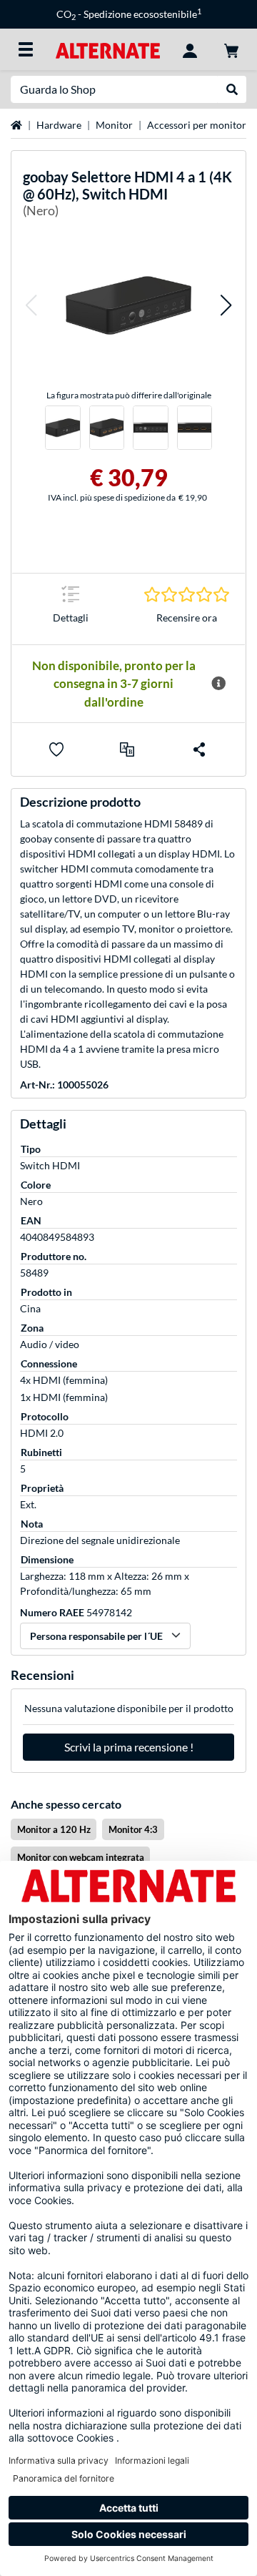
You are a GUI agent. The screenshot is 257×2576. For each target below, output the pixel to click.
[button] (31, 305)
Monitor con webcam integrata (81, 1857)
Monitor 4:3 (133, 1829)
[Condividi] (199, 749)
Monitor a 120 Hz (54, 1829)
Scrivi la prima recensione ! (129, 1747)
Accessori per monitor (197, 125)
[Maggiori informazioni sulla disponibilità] (218, 684)
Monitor (114, 125)
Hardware (59, 125)
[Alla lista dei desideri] (56, 749)
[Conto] (190, 49)
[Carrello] (231, 49)
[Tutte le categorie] (26, 49)
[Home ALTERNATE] (107, 49)
